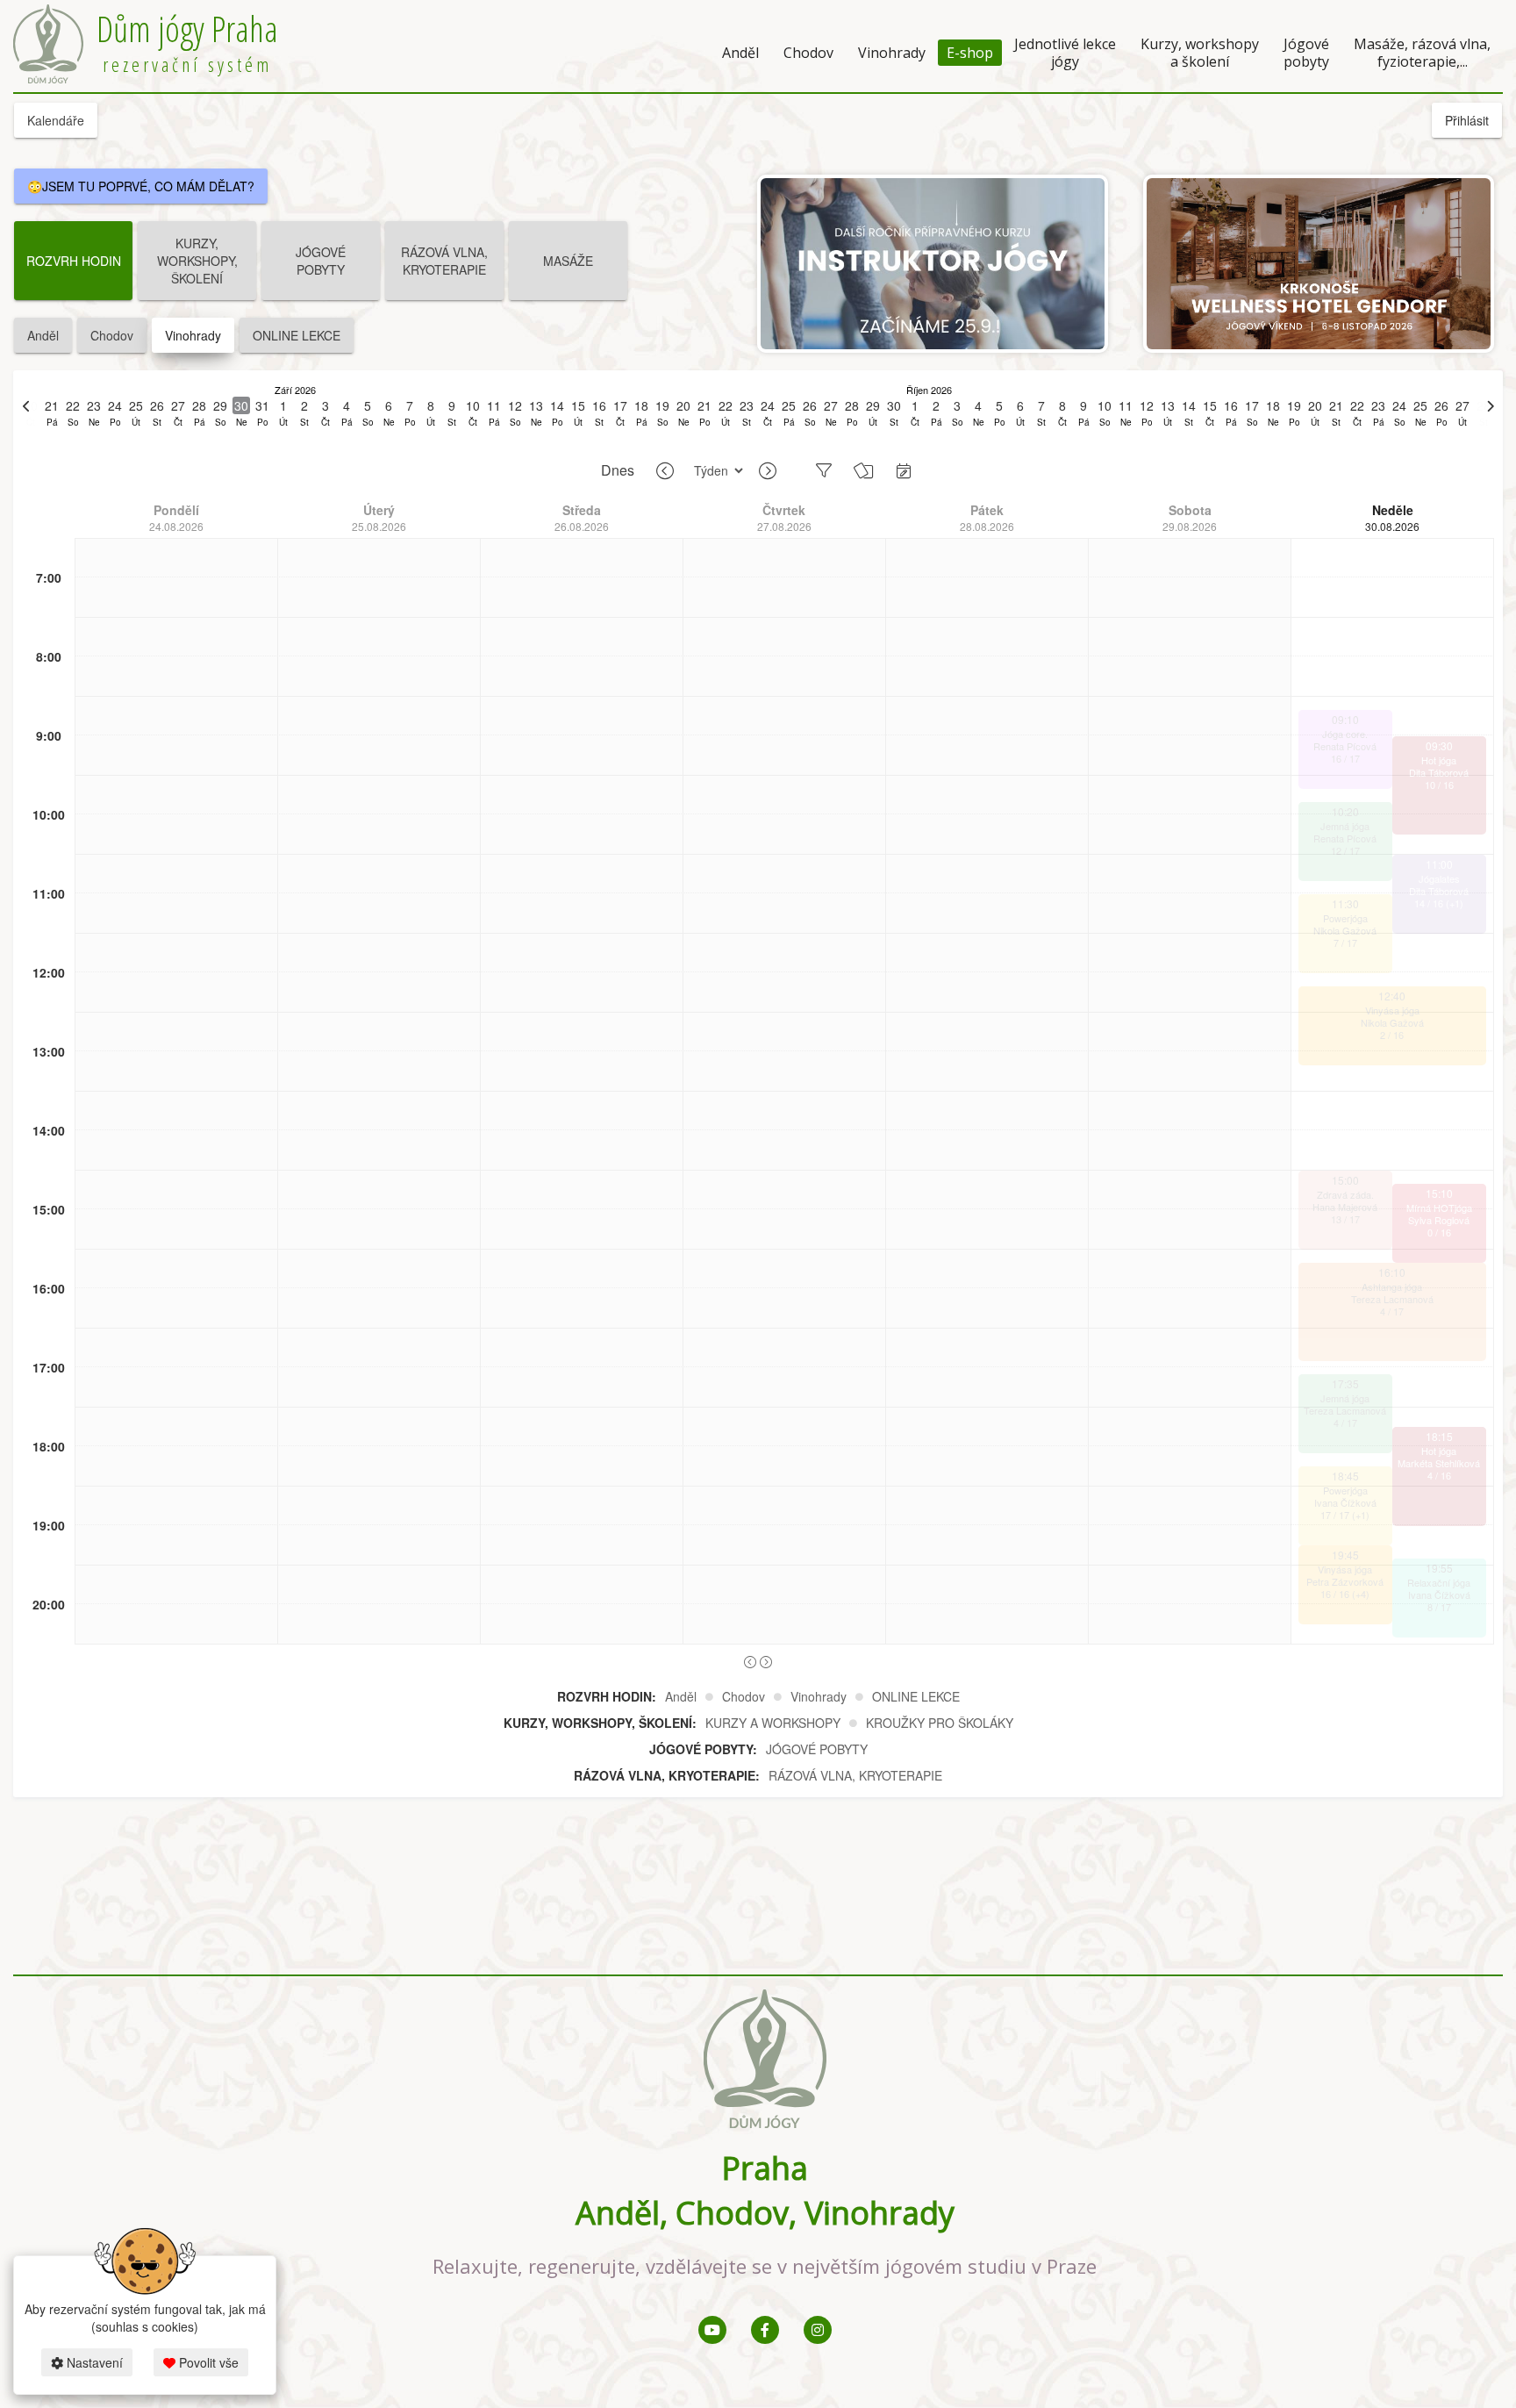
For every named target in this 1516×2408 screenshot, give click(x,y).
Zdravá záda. (1345, 1194)
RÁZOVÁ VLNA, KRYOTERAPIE (444, 261)
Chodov (808, 53)
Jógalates (1439, 878)
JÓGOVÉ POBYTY (321, 261)
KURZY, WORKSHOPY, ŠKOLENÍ (197, 261)
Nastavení (93, 2362)
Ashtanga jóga (1392, 1286)
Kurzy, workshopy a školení (1200, 53)
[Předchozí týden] (665, 471)
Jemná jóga (1345, 826)
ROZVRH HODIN (74, 261)
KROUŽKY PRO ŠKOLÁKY (940, 1723)
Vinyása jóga (1392, 1010)
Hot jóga (1439, 760)
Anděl (740, 53)
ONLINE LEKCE (297, 335)
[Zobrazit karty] (864, 469)
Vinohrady (892, 53)
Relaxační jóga (1439, 1582)
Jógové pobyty (1306, 53)
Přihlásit (1467, 120)
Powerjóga (1345, 918)
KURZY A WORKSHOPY (773, 1723)
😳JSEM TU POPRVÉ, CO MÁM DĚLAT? (141, 186)
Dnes (618, 470)
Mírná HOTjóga (1439, 1208)
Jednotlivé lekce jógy (1065, 53)
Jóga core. (1345, 734)
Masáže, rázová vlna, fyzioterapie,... (1422, 53)
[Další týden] (768, 471)
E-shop (970, 53)
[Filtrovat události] (824, 469)
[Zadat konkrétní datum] (904, 469)
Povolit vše (207, 2362)
